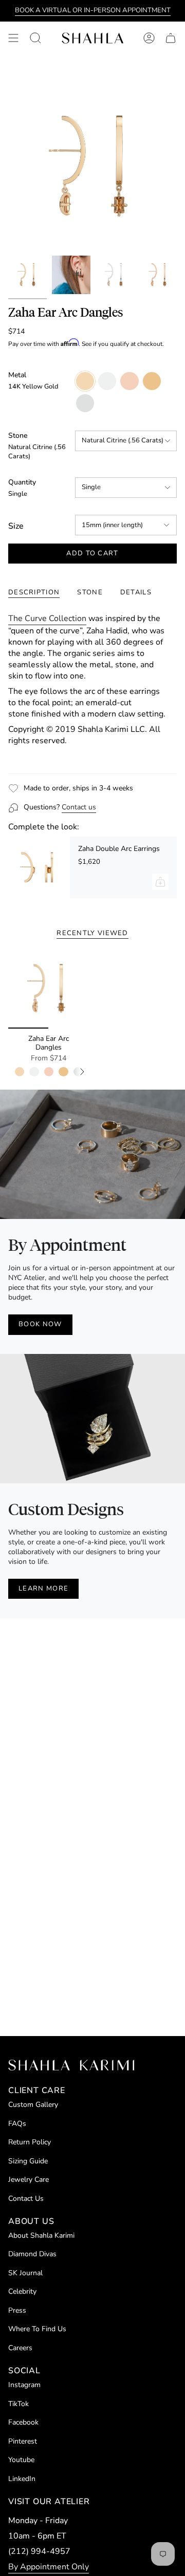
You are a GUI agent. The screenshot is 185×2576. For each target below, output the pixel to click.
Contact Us (26, 2199)
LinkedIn (22, 2479)
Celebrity (22, 2291)
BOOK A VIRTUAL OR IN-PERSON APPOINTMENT (93, 10)
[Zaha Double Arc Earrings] (39, 867)
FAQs (17, 2124)
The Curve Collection (47, 618)
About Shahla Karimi (41, 2235)
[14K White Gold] (34, 1072)
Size (16, 526)
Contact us (79, 807)
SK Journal (25, 2273)
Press (17, 2310)
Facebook (23, 2422)
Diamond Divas (32, 2254)
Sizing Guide (28, 2161)
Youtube (21, 2460)
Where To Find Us (37, 2329)
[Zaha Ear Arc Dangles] (48, 989)
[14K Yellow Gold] (20, 1072)
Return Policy (30, 2142)
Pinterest (23, 2441)
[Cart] (171, 38)
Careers (20, 2348)
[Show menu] (13, 38)
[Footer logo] (71, 2065)
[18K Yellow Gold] (63, 1072)
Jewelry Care (29, 2180)
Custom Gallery (33, 2105)
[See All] (86, 1072)
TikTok (18, 2404)
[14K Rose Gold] (49, 1072)
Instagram (24, 2385)
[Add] (160, 882)
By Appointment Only (49, 2567)
